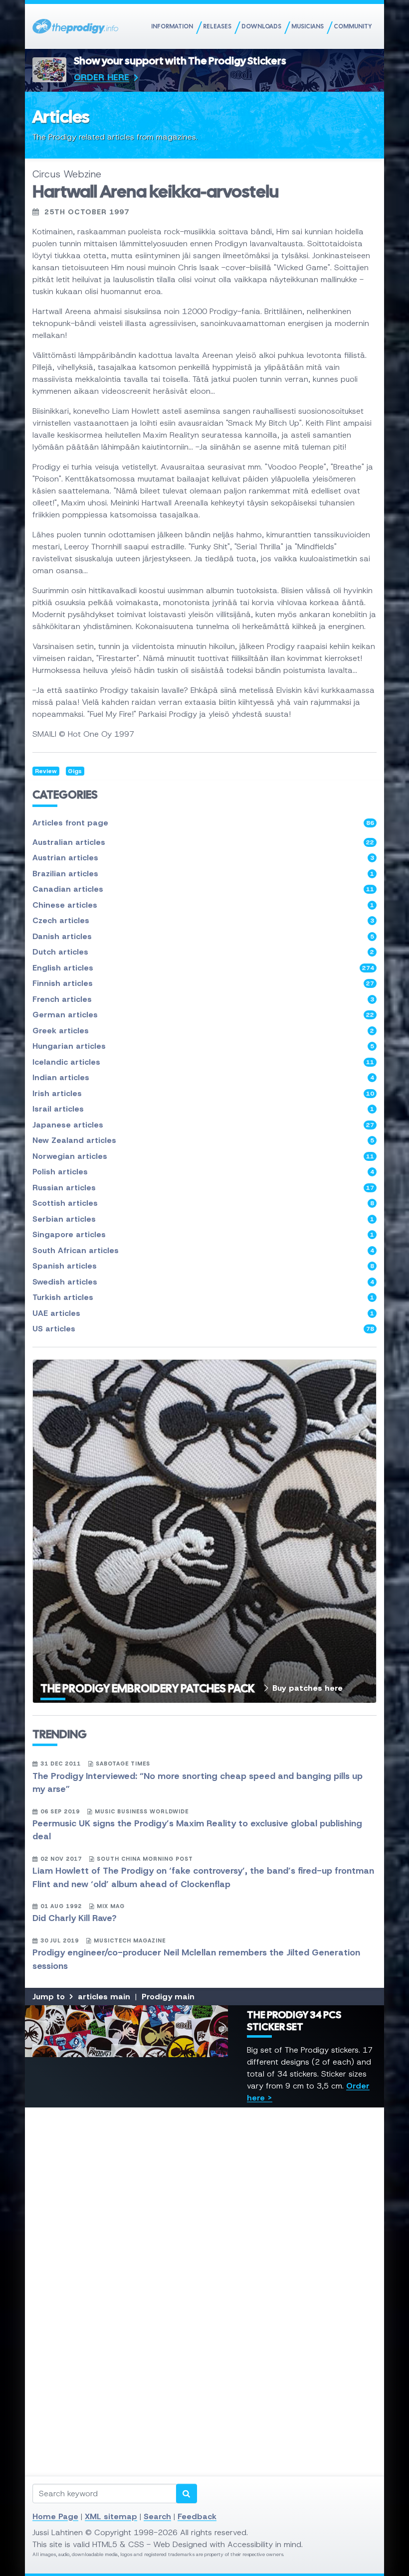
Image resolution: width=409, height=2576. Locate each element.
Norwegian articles (203, 1156)
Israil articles (203, 1109)
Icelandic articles (203, 1062)
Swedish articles (203, 1282)
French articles (203, 999)
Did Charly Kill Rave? (75, 1918)
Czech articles (203, 920)
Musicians (307, 26)
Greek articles (203, 1031)
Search (157, 2516)
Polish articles (203, 1172)
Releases (217, 26)
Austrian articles (203, 858)
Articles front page (203, 823)
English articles (203, 968)
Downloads (261, 26)
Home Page (55, 2516)
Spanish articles (203, 1266)
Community (353, 26)
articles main (104, 1997)
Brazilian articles (203, 874)
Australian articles (203, 842)
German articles (203, 1015)
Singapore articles (203, 1234)
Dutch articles (203, 952)
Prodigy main (168, 1997)
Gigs (75, 771)
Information (172, 26)
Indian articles (203, 1077)
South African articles (203, 1250)
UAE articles (203, 1313)
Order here (102, 77)
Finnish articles (203, 983)
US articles (203, 1329)
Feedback (197, 2516)
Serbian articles (203, 1219)
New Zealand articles (203, 1140)
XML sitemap (111, 2516)
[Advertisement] (204, 2218)
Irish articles (203, 1093)
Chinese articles (203, 905)
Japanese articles (203, 1125)
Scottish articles (203, 1203)
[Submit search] (187, 2494)
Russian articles (203, 1188)
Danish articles (203, 936)
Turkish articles (203, 1297)
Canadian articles (203, 889)
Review (46, 771)
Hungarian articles (203, 1046)
